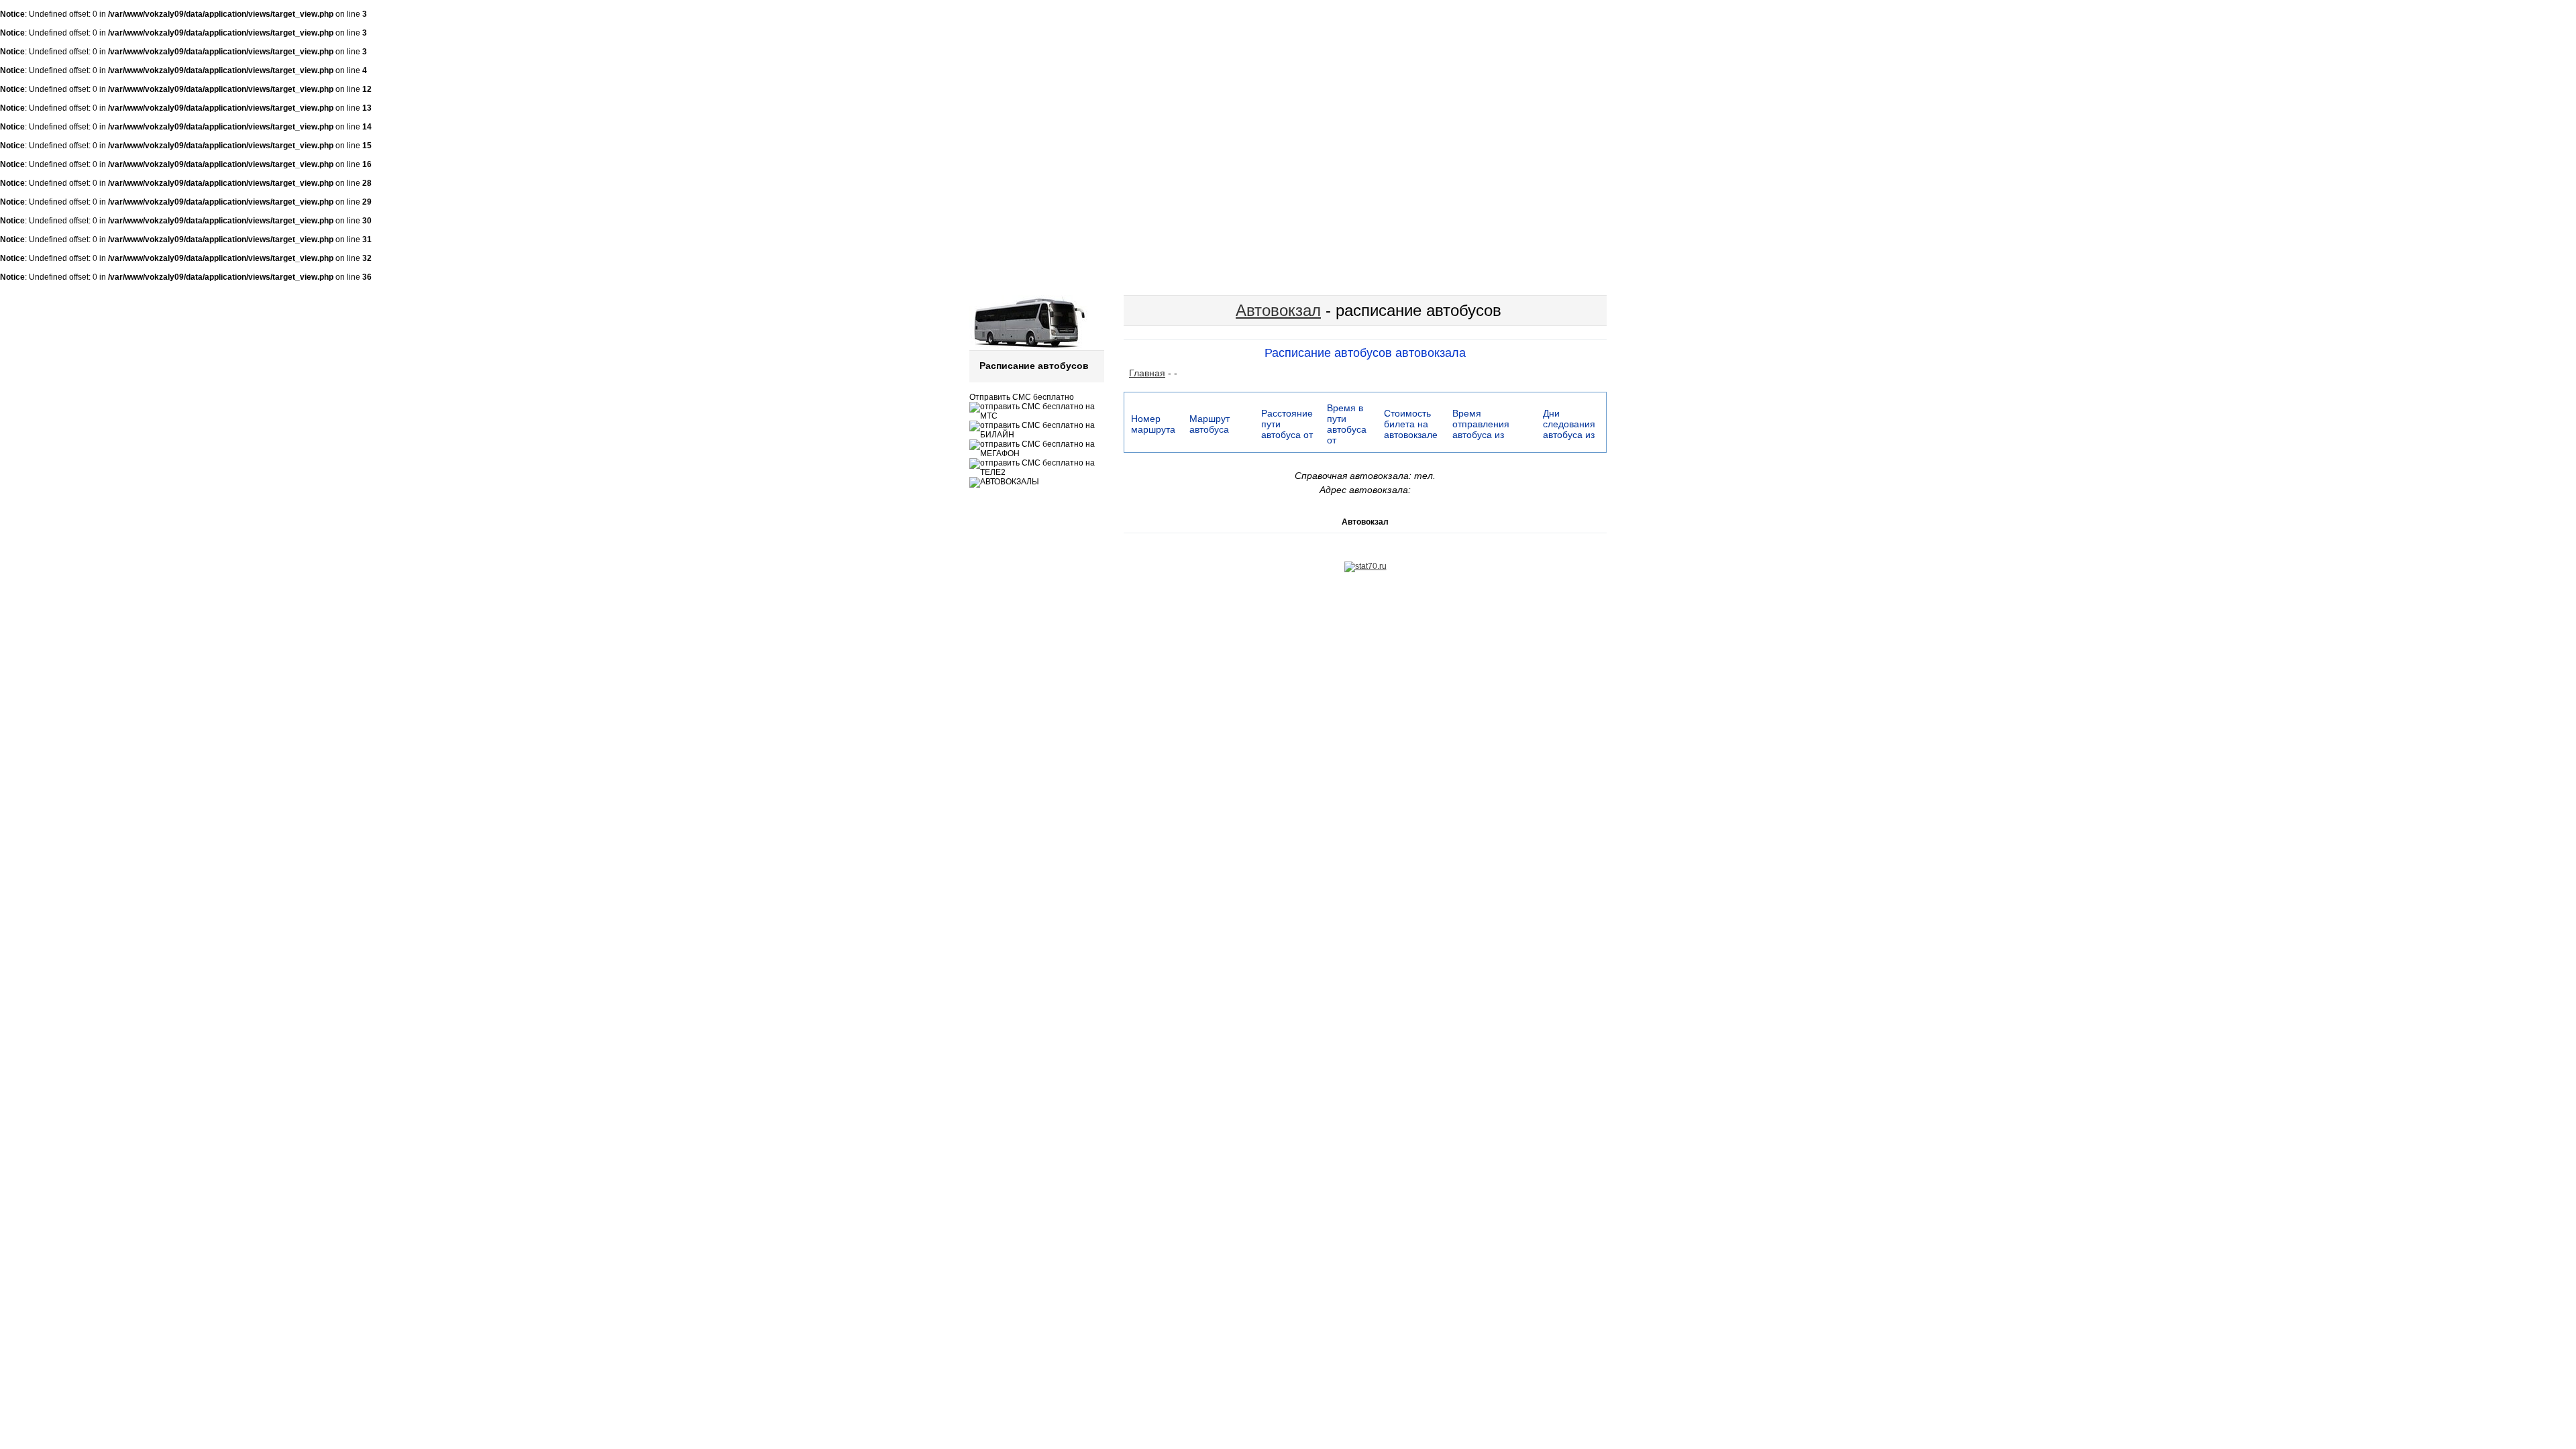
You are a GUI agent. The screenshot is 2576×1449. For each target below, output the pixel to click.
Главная (1147, 373)
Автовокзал (1278, 310)
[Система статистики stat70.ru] (1365, 566)
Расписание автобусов (1034, 366)
